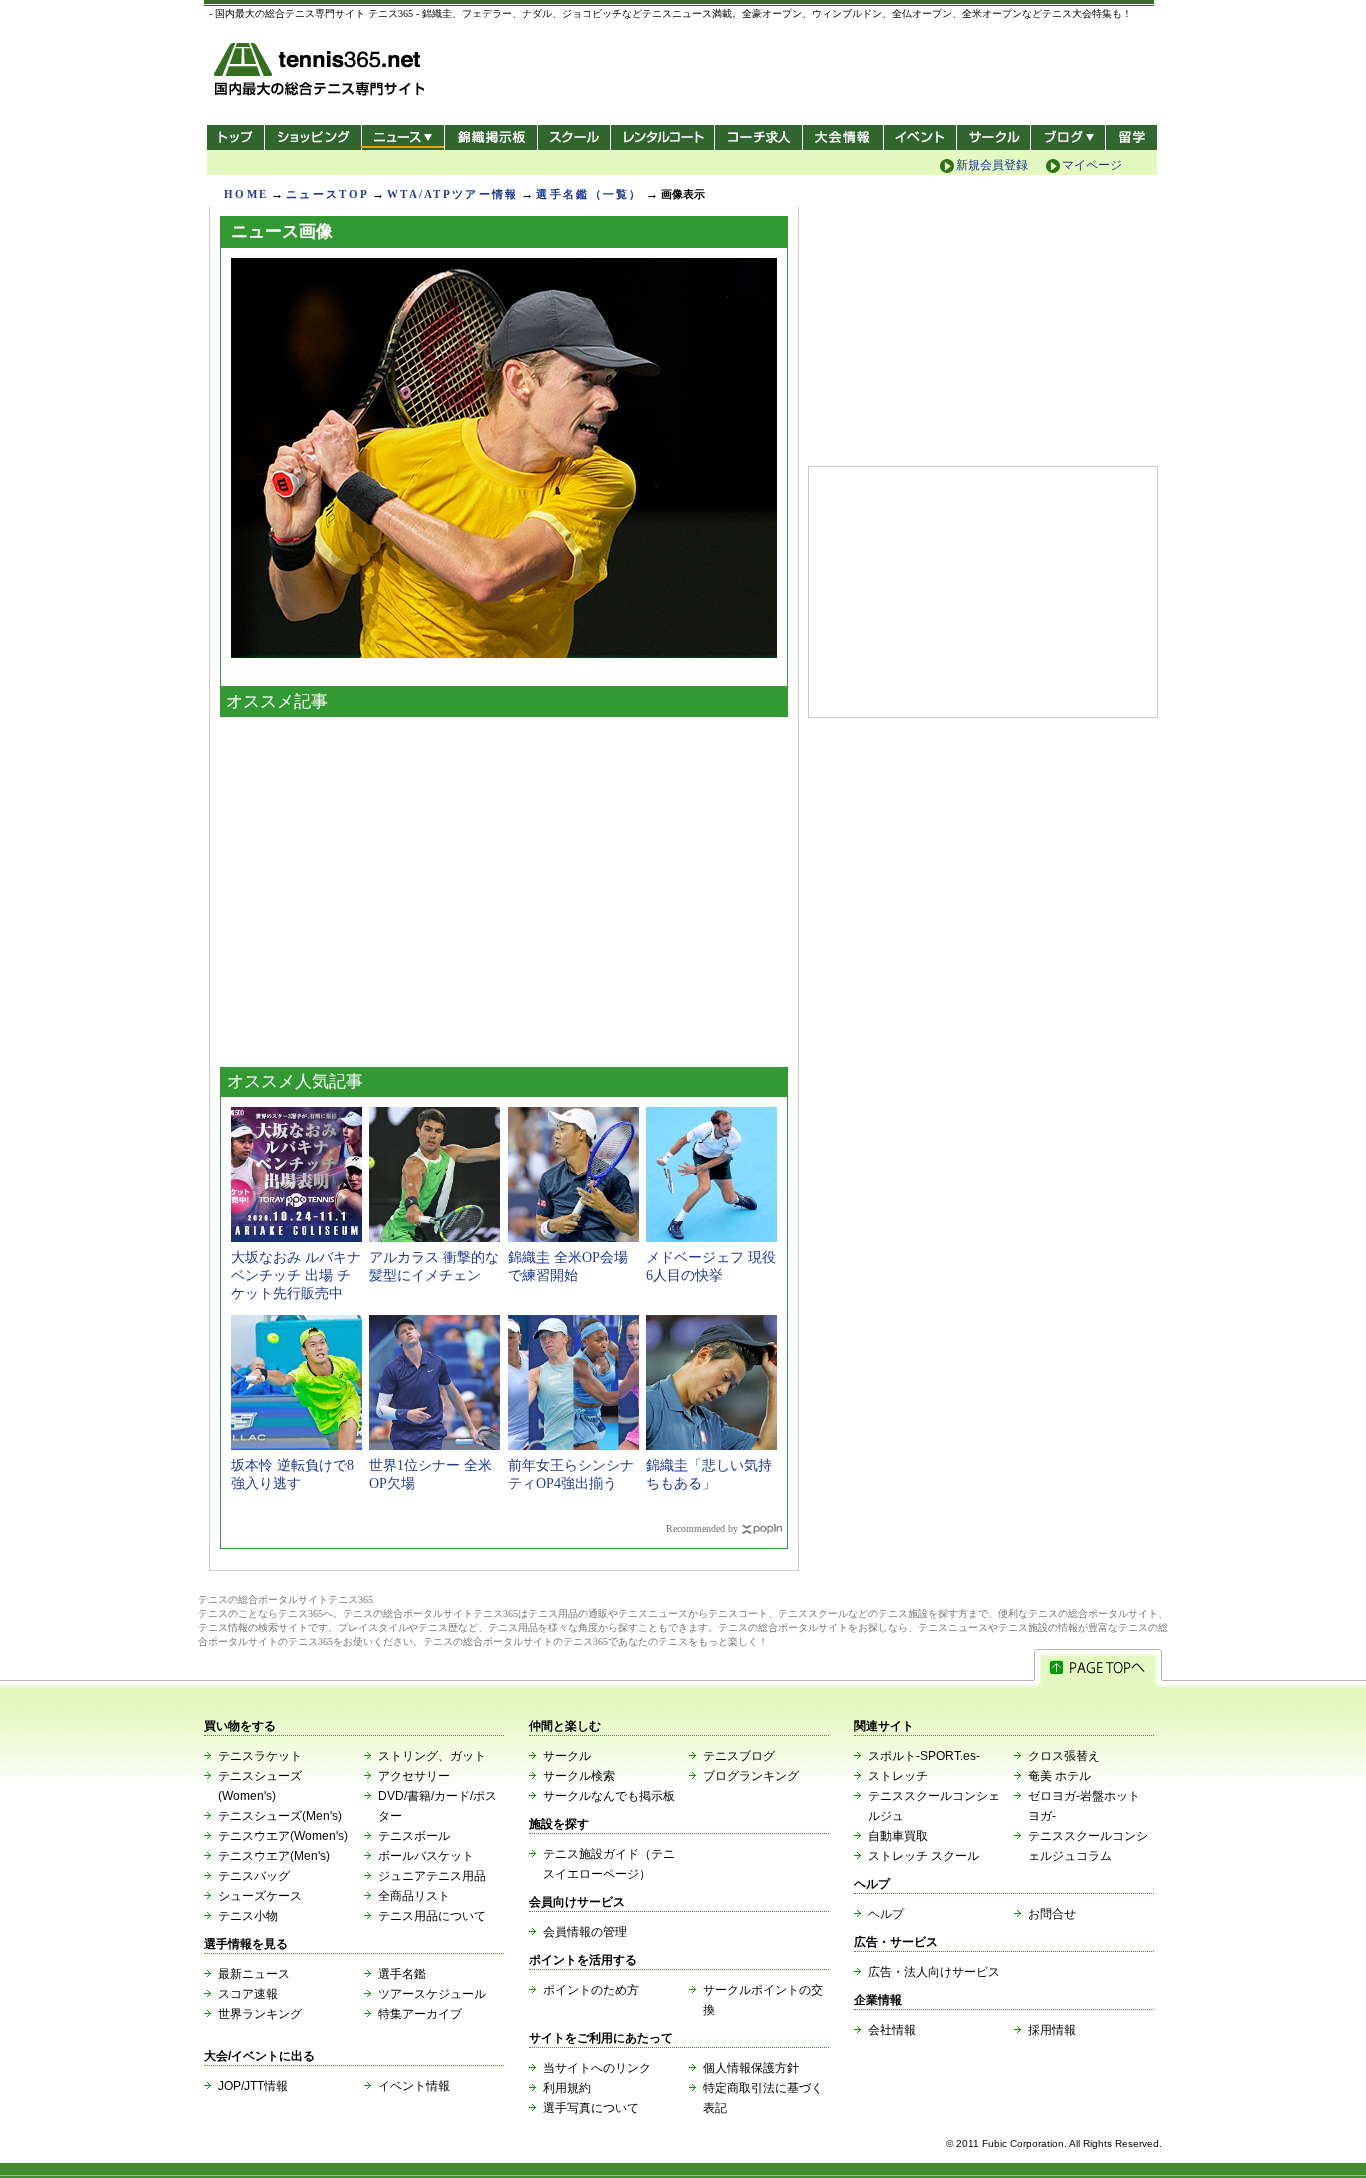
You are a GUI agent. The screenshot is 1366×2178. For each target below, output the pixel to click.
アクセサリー (414, 1776)
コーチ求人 (760, 137)
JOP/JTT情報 (253, 2086)
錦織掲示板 (490, 137)
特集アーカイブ (420, 2014)
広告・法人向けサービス (934, 1972)
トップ (235, 137)
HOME (246, 194)
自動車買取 (898, 1836)
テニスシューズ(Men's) (280, 1816)
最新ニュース (254, 1974)
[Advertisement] (504, 887)
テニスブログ (739, 1756)
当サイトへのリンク (597, 2068)
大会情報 (843, 137)
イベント (920, 137)
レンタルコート (664, 137)
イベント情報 (414, 2086)
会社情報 (892, 2030)
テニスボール (414, 1836)
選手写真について (591, 2108)
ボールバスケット (426, 1856)
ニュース (402, 137)
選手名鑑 (402, 1974)
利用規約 (567, 2088)
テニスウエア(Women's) (283, 1836)
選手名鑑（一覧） (589, 194)
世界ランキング (260, 2014)
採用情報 (1052, 2030)
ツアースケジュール (432, 1994)
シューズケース (260, 1896)
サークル (993, 137)
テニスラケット (260, 1756)
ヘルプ (886, 1914)
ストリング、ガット (432, 1756)
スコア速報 (248, 1994)
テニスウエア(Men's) (274, 1856)
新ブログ (1068, 137)
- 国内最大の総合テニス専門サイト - (321, 72)
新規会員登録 (992, 165)
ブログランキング (751, 1776)
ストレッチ (898, 1776)
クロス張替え (1064, 1756)
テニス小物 (248, 1916)
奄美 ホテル (1059, 1776)
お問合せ (1052, 1914)
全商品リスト (414, 1896)
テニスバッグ (254, 1876)
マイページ (1092, 165)
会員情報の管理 (585, 1932)
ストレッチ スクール (923, 1856)
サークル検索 (579, 1776)
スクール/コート (573, 137)
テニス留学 (1131, 137)
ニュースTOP (327, 194)
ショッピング (312, 137)
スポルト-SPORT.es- (924, 1756)
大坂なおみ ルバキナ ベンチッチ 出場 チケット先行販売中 (296, 1275)
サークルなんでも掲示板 (609, 1796)
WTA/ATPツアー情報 (452, 194)
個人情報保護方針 (751, 2068)
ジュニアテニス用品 (432, 1876)
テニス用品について (432, 1916)
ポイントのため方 (591, 1990)
